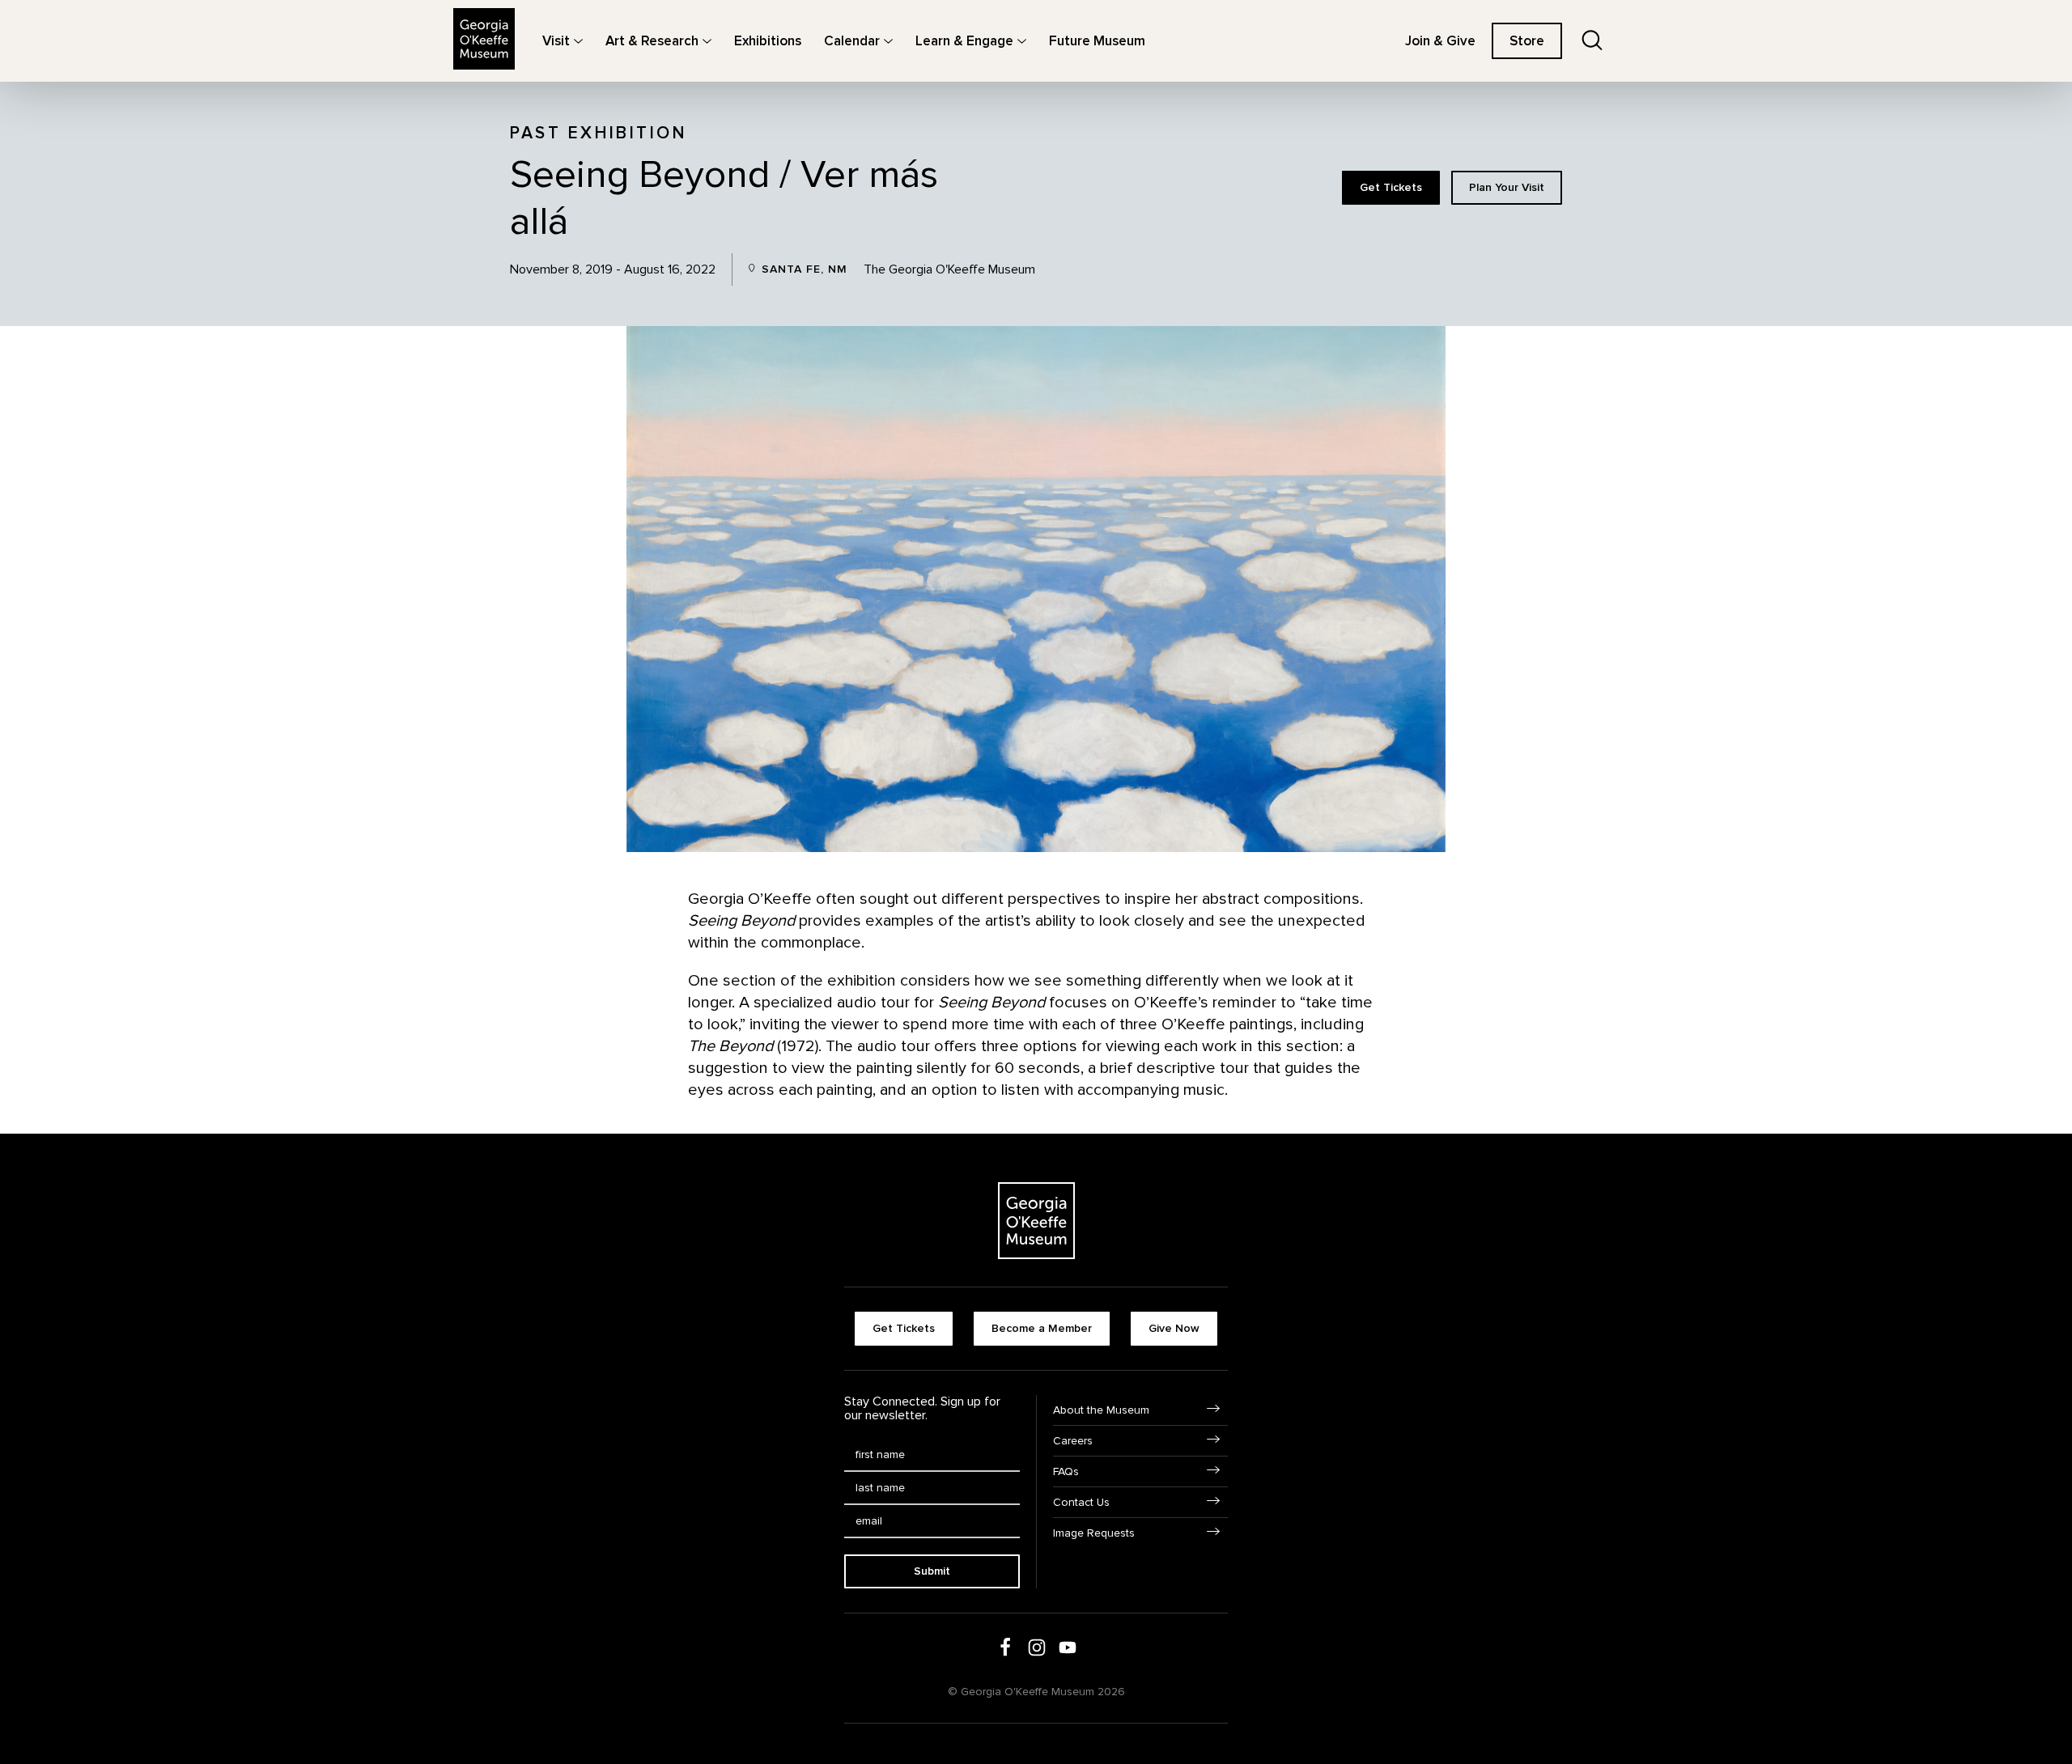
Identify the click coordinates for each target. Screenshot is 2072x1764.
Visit (556, 41)
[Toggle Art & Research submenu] (707, 41)
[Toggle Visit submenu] (578, 41)
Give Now (1174, 1328)
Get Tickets (1391, 187)
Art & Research (652, 41)
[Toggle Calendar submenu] (888, 41)
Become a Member (1042, 1328)
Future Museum (1097, 41)
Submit (932, 1571)
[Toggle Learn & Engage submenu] (1022, 41)
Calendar (852, 41)
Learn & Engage (964, 41)
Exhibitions (768, 41)
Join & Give (1440, 41)
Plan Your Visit (1507, 187)
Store (1527, 41)
